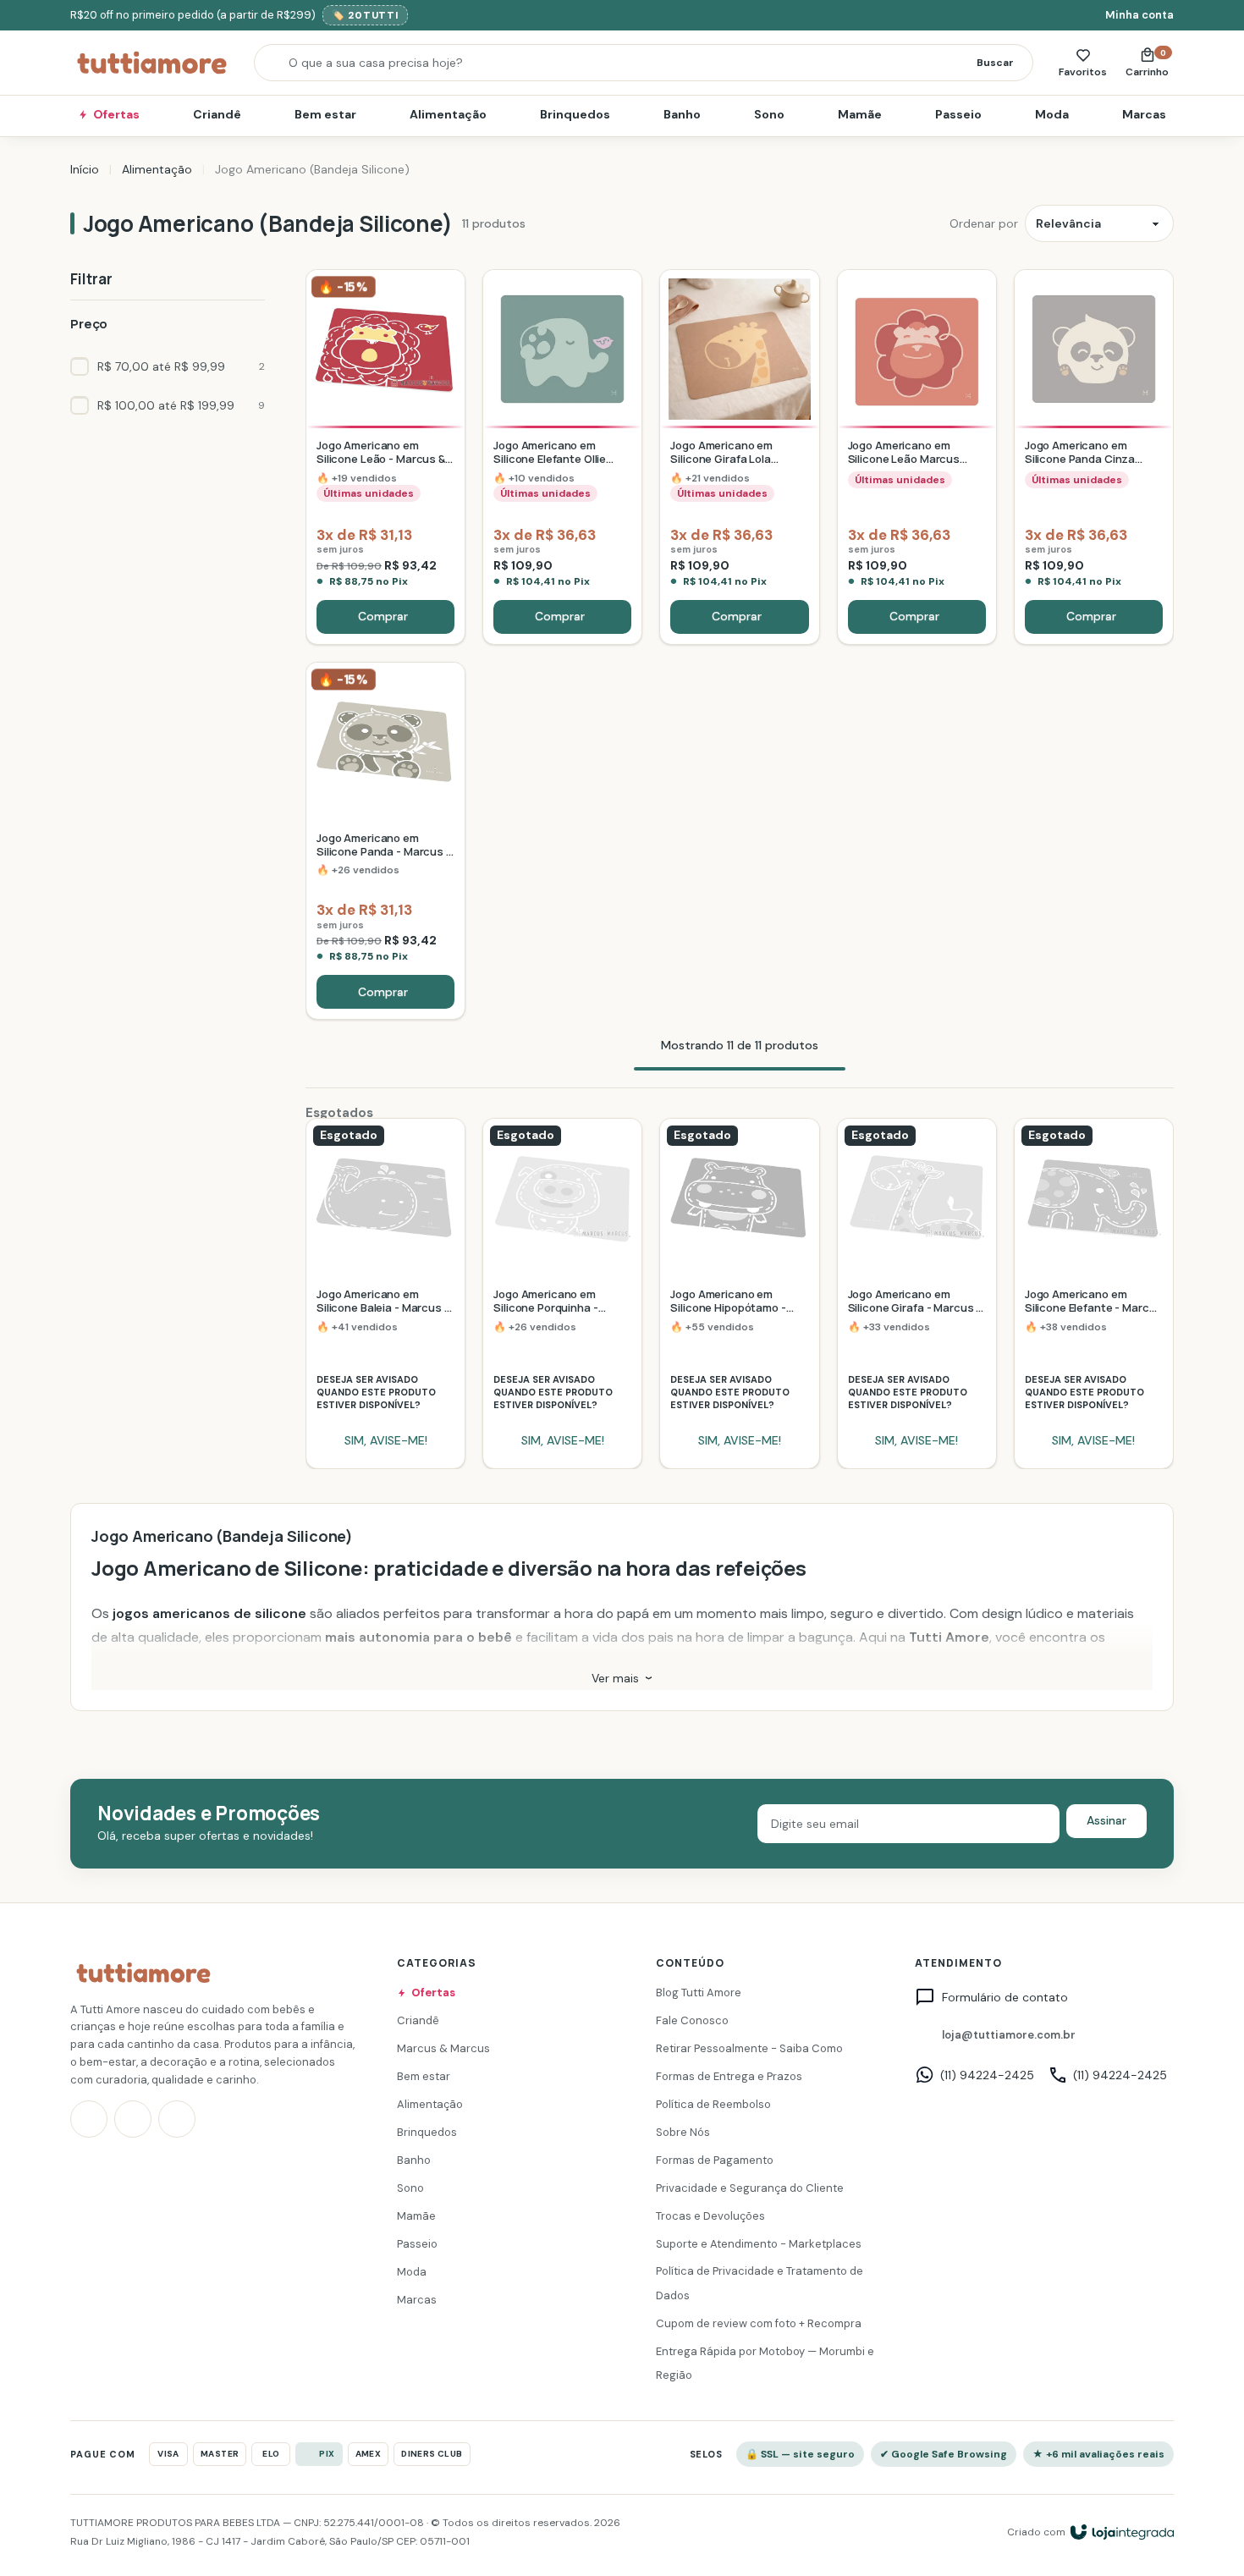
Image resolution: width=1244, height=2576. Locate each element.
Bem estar (325, 114)
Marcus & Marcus (443, 2048)
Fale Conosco (692, 2020)
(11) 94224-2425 (987, 2075)
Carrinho (1150, 63)
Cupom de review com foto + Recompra (759, 2323)
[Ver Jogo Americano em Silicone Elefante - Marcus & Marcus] (1094, 1294)
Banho (682, 114)
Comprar (383, 616)
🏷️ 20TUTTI (365, 15)
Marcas (1144, 114)
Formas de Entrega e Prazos (729, 2076)
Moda (1052, 114)
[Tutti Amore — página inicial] (152, 63)
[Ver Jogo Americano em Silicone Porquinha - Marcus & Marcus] (562, 1294)
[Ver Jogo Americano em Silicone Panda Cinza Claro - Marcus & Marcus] (1094, 457)
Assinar (1106, 1820)
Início (85, 169)
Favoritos (1083, 72)
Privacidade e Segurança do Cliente (750, 2188)
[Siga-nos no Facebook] (133, 2120)
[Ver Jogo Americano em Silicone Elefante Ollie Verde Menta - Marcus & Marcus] (562, 457)
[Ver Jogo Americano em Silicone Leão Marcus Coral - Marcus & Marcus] (917, 457)
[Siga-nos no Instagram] (89, 2120)
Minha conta (1139, 15)
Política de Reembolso (713, 2104)
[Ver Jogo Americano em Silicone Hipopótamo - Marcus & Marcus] (739, 1294)
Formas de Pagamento (715, 2160)
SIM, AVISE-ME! (386, 1440)
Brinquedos (575, 114)
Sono (769, 114)
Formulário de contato (1005, 1998)
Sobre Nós (683, 2132)
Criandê (217, 114)
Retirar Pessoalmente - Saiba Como (749, 2048)
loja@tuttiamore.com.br (1009, 2035)
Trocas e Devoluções (710, 2216)
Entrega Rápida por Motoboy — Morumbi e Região (765, 2364)
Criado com (1036, 2532)
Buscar (995, 63)
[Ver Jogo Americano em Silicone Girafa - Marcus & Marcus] (917, 1294)
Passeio (958, 114)
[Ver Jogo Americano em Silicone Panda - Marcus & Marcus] (385, 841)
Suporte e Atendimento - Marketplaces (759, 2244)
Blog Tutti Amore (699, 1993)
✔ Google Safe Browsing (944, 2454)
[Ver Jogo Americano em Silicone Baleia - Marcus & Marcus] (385, 1294)
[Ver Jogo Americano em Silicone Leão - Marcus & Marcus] (385, 457)
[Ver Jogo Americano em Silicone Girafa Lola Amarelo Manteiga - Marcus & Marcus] (739, 457)
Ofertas (116, 114)
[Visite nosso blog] (177, 2120)
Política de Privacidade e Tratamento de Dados (760, 2284)
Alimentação (448, 114)
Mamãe (860, 114)
